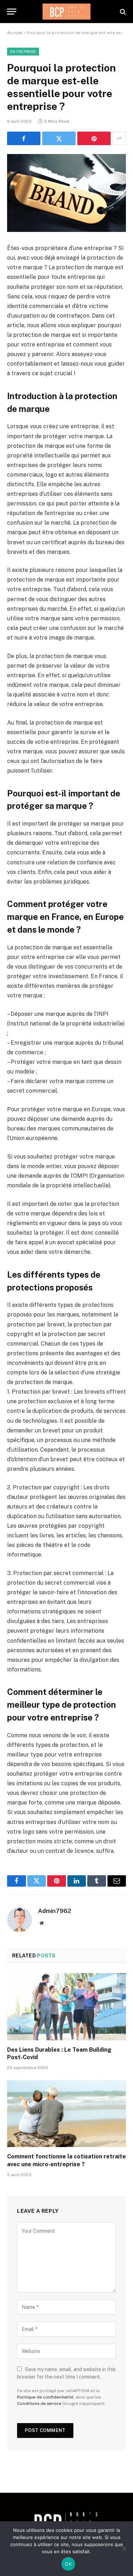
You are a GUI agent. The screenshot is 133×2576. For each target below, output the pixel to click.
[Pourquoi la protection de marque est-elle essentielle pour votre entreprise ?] (66, 193)
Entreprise (23, 52)
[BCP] (66, 12)
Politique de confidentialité (45, 2397)
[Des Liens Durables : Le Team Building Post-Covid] (66, 2007)
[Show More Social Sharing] (119, 138)
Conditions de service (39, 2403)
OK (68, 2564)
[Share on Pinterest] (94, 138)
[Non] (124, 2549)
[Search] (122, 12)
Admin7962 (55, 1911)
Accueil (15, 33)
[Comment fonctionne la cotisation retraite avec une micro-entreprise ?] (66, 2114)
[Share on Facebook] (24, 138)
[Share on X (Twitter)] (59, 138)
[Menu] (12, 12)
